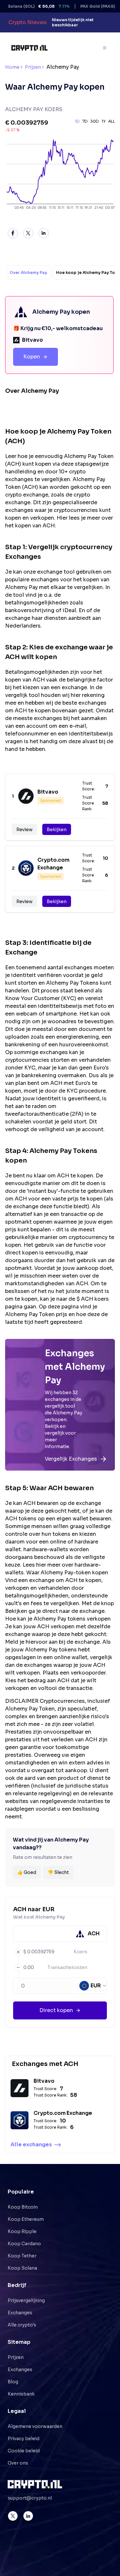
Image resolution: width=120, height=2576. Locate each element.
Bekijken (57, 830)
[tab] (28, 272)
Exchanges (20, 2313)
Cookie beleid (24, 2451)
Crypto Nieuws (28, 22)
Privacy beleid (24, 2439)
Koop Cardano (24, 2244)
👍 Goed (27, 1872)
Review (24, 830)
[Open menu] (105, 48)
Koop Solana (22, 2268)
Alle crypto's (22, 2325)
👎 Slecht (58, 1872)
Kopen (32, 357)
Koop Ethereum (26, 2219)
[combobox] (93, 1986)
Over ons (18, 2463)
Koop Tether (22, 2256)
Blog (13, 2382)
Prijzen (33, 67)
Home (12, 67)
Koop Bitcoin (23, 2207)
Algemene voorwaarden (35, 2426)
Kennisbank (21, 2394)
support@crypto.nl (30, 2498)
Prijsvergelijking (26, 2300)
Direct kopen (56, 2010)
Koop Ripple (22, 2231)
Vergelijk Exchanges (71, 1459)
